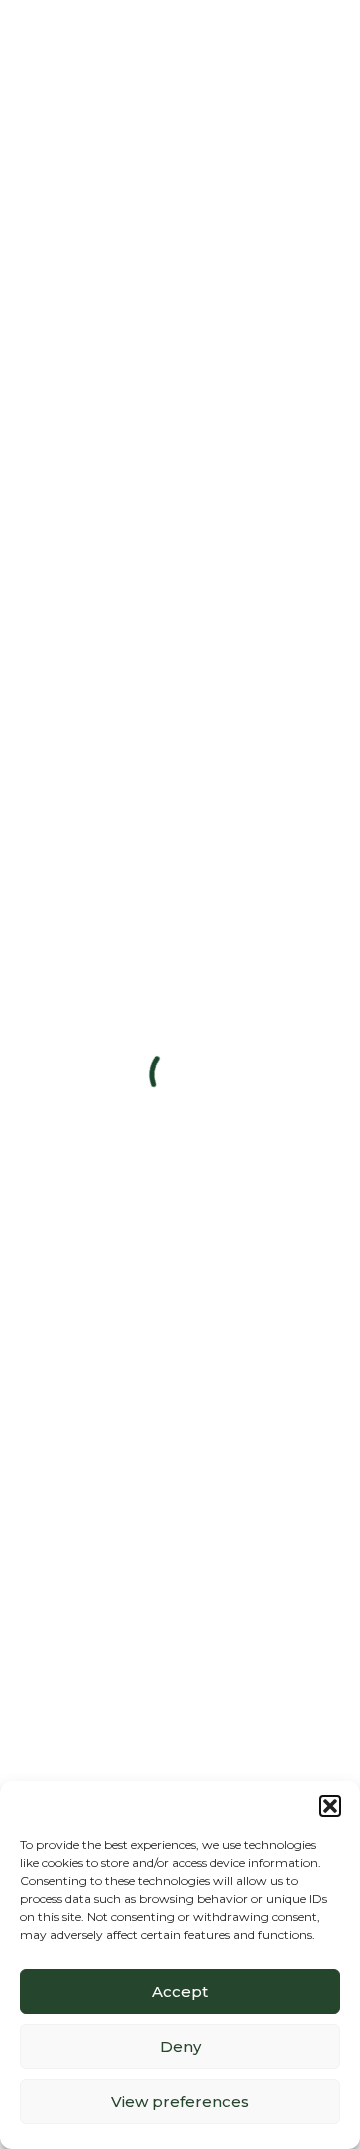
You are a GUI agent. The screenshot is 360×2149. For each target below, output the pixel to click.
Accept (180, 1991)
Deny (180, 2046)
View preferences (180, 2101)
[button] (330, 1806)
